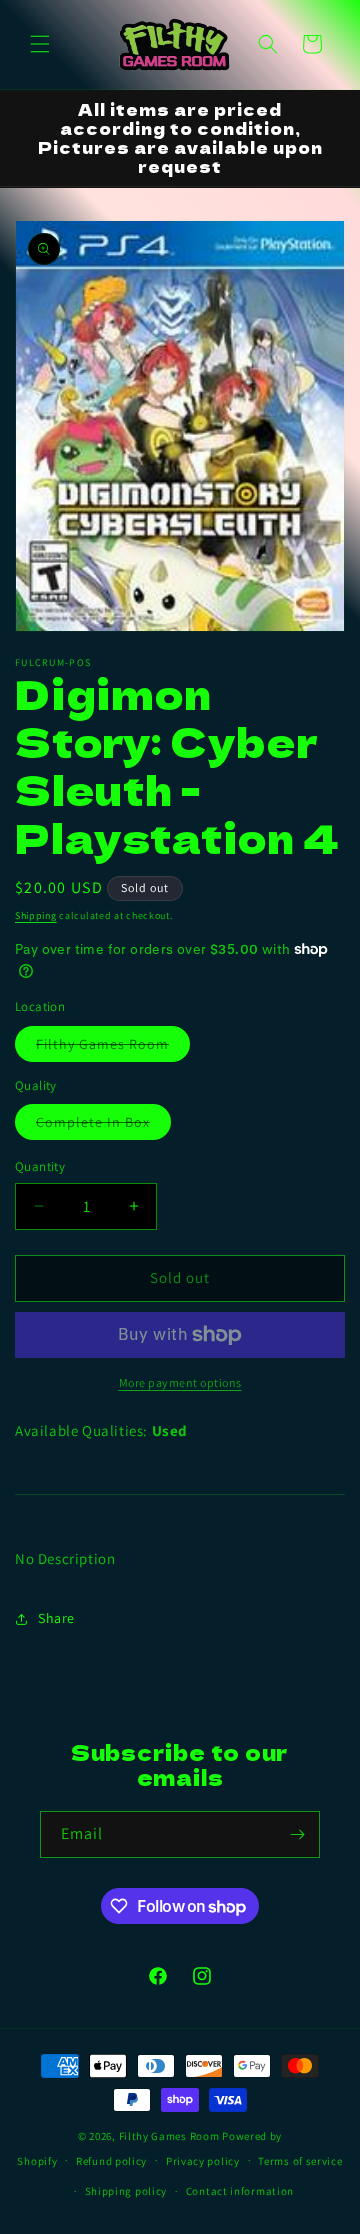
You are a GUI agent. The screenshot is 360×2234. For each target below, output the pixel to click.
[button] (40, 44)
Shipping (36, 915)
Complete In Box (103, 1126)
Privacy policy (203, 2161)
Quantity (40, 1166)
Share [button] (56, 1618)
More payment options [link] (180, 1382)
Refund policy (111, 2161)
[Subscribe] (297, 1834)
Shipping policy (126, 2191)
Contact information (240, 2191)
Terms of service (300, 2161)
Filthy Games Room (113, 1048)
